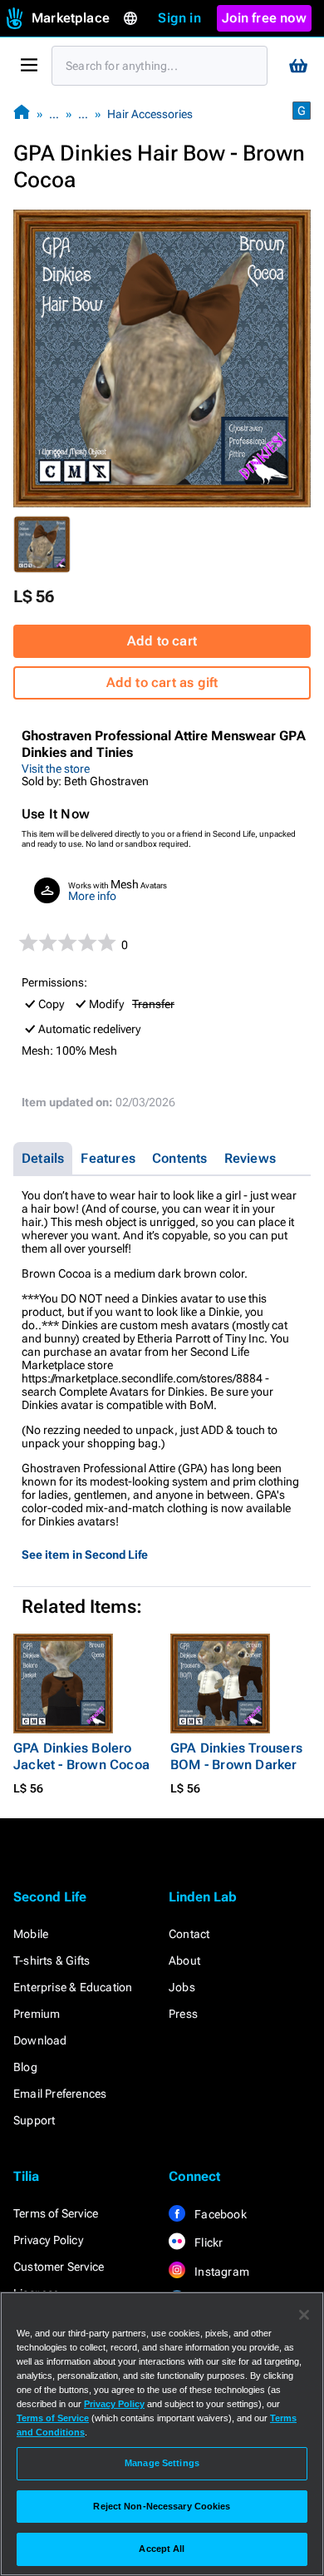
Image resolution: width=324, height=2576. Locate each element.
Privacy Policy (48, 2240)
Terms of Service (56, 2213)
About (184, 1960)
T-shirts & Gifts (52, 1960)
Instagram (221, 2272)
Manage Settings (162, 2463)
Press (183, 2014)
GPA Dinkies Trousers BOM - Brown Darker (236, 1756)
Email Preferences (60, 2094)
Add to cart (162, 641)
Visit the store (56, 769)
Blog (25, 2067)
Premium (37, 2014)
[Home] (22, 114)
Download (40, 2040)
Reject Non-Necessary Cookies (162, 2506)
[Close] (304, 2315)
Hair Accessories (150, 114)
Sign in (179, 18)
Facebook (219, 2214)
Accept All (162, 2549)
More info (92, 896)
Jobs (182, 1987)
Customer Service (59, 2267)
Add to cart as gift (162, 682)
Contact (189, 1934)
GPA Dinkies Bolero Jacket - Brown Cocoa (81, 1756)
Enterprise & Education (73, 1987)
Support (34, 2120)
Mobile (31, 1934)
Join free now (264, 18)
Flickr (207, 2242)
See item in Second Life (85, 1555)
